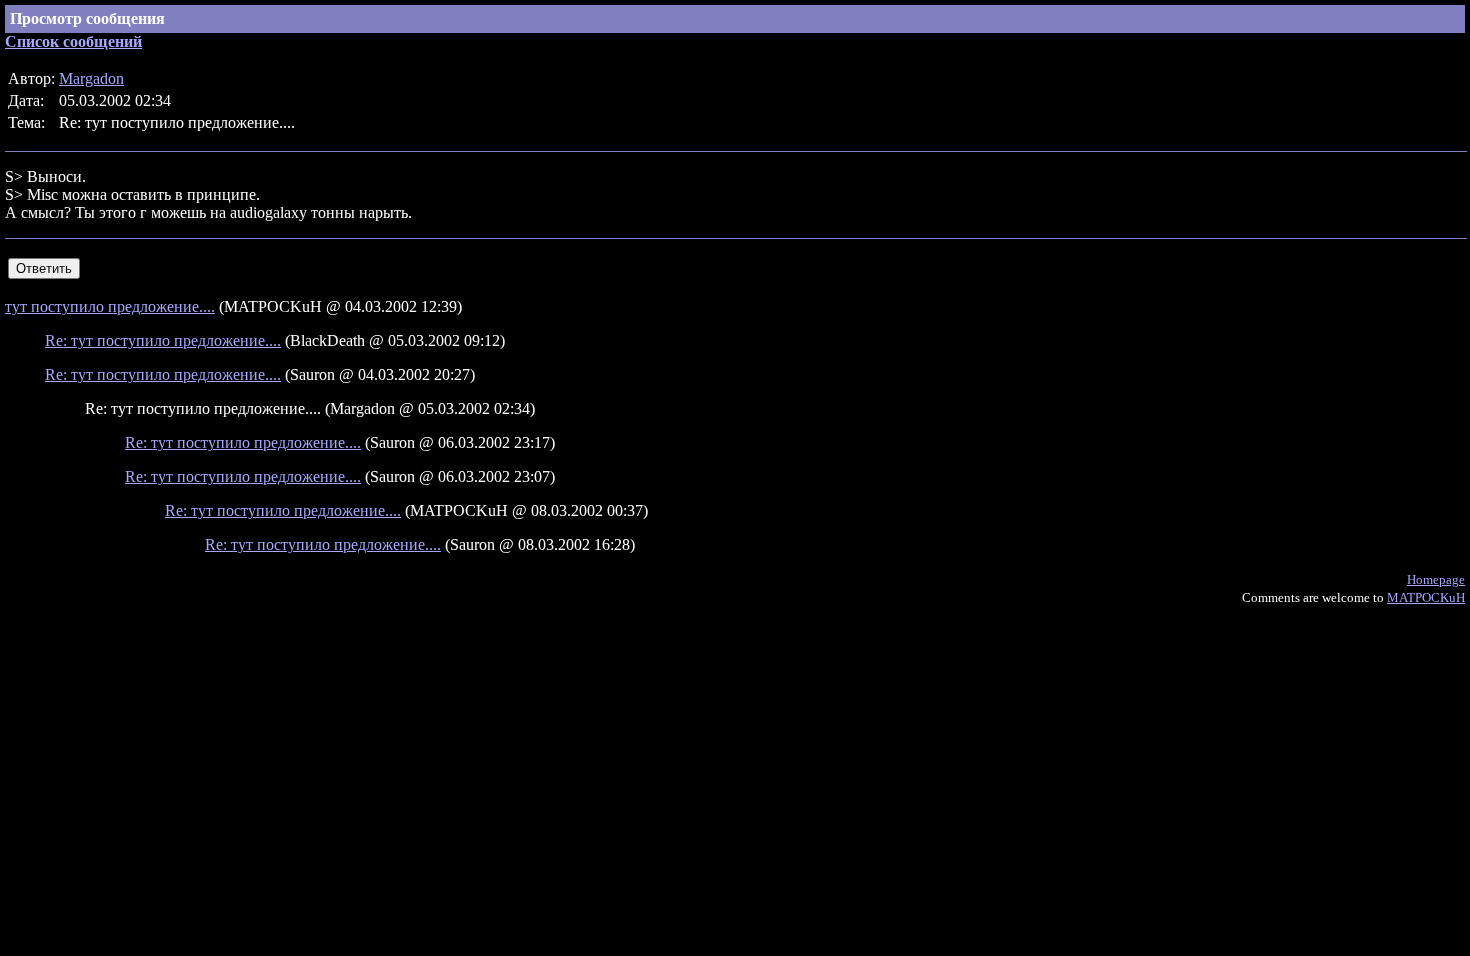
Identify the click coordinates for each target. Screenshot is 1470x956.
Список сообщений (73, 41)
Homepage (1436, 579)
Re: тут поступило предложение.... (163, 340)
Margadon (91, 78)
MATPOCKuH (1426, 597)
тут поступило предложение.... (110, 306)
